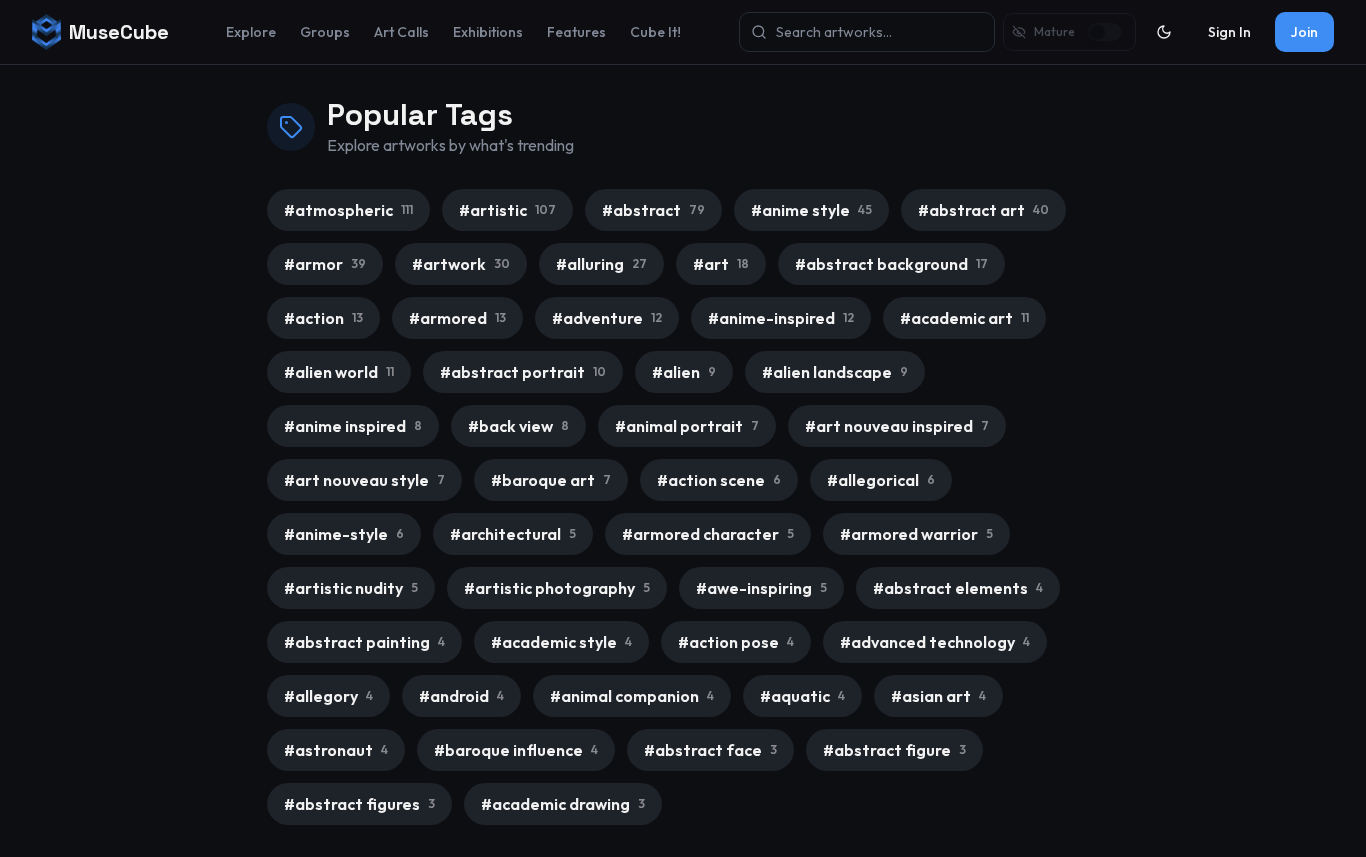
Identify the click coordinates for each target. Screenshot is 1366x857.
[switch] (1105, 32)
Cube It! (655, 32)
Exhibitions (488, 32)
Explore (251, 32)
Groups (325, 32)
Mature (1054, 31)
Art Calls (401, 32)
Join (1304, 32)
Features (576, 32)
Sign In (1229, 32)
